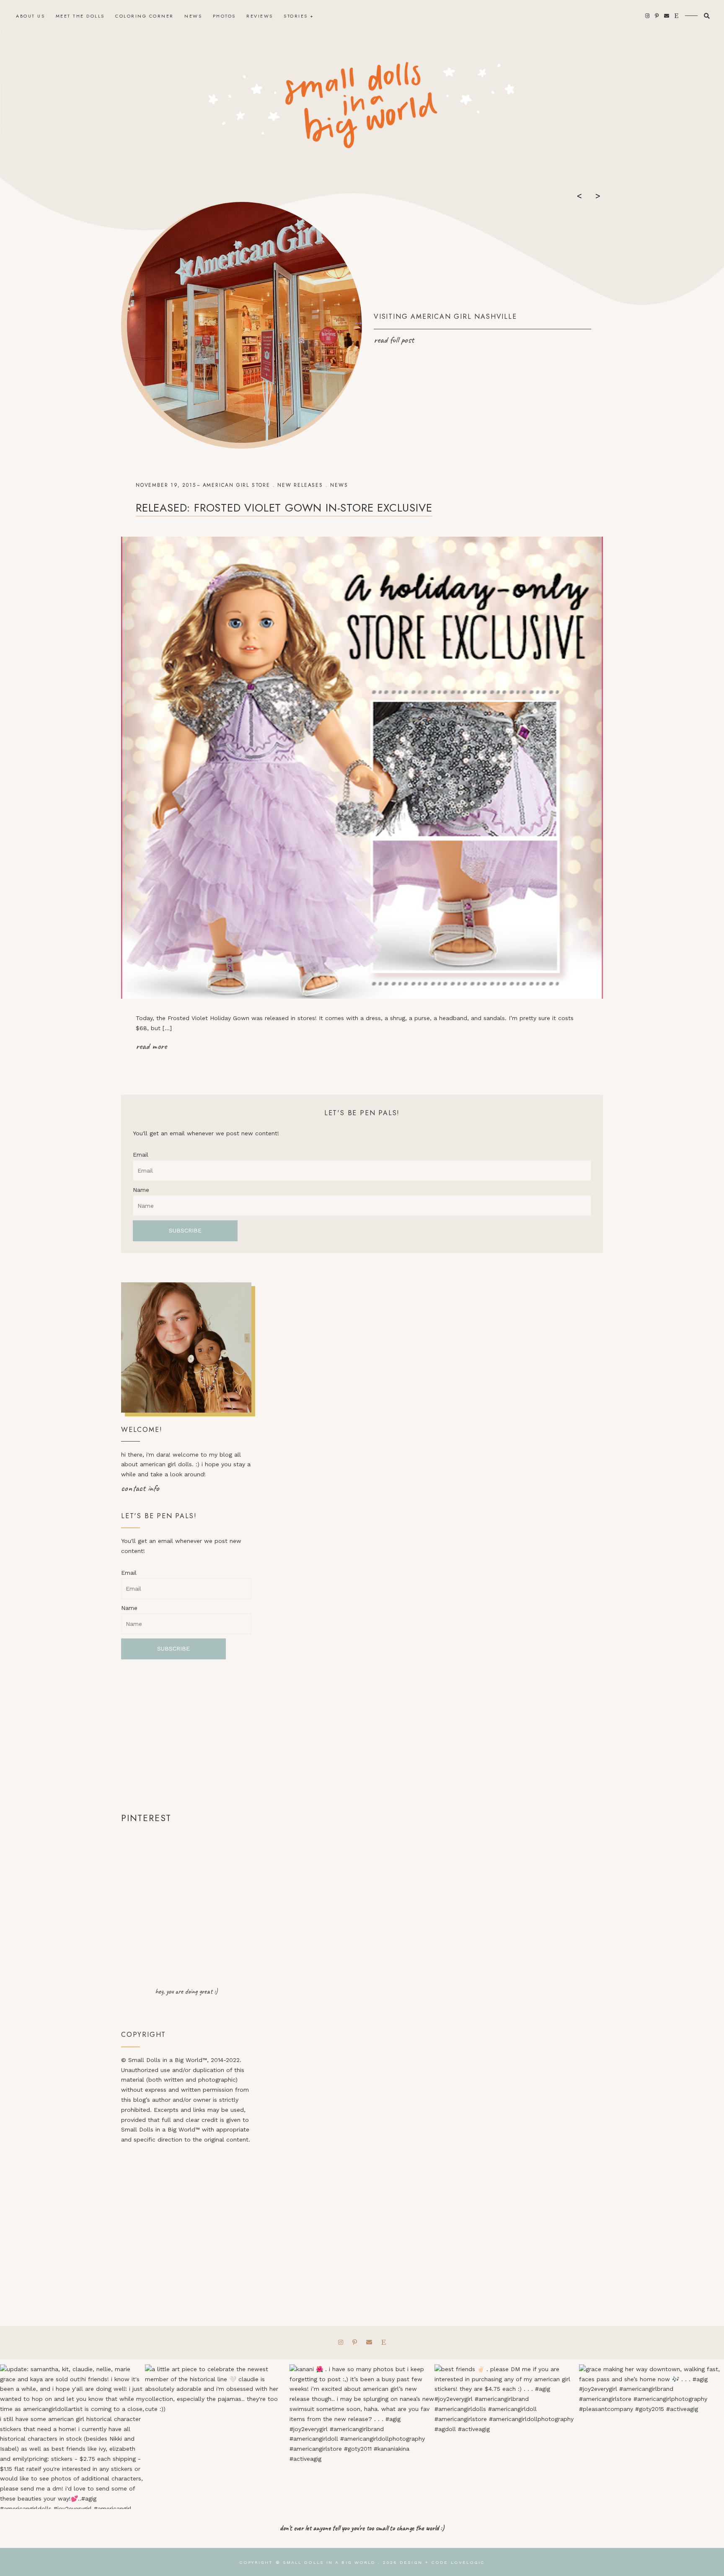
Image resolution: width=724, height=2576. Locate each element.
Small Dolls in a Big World (329, 2562)
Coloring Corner (145, 16)
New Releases (300, 485)
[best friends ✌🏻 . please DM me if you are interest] (507, 2437)
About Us (30, 16)
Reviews (260, 16)
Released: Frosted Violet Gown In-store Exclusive (284, 508)
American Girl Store (237, 485)
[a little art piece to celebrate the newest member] (217, 2437)
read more (151, 1046)
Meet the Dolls (80, 16)
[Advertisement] (186, 1735)
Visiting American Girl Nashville (445, 317)
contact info (140, 1488)
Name (141, 1190)
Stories (296, 16)
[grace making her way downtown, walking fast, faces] (652, 2437)
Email (141, 1155)
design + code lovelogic (442, 2562)
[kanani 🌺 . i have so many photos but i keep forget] (362, 2437)
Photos (224, 16)
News (193, 16)
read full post (394, 340)
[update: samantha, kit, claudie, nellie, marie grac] (72, 2437)
